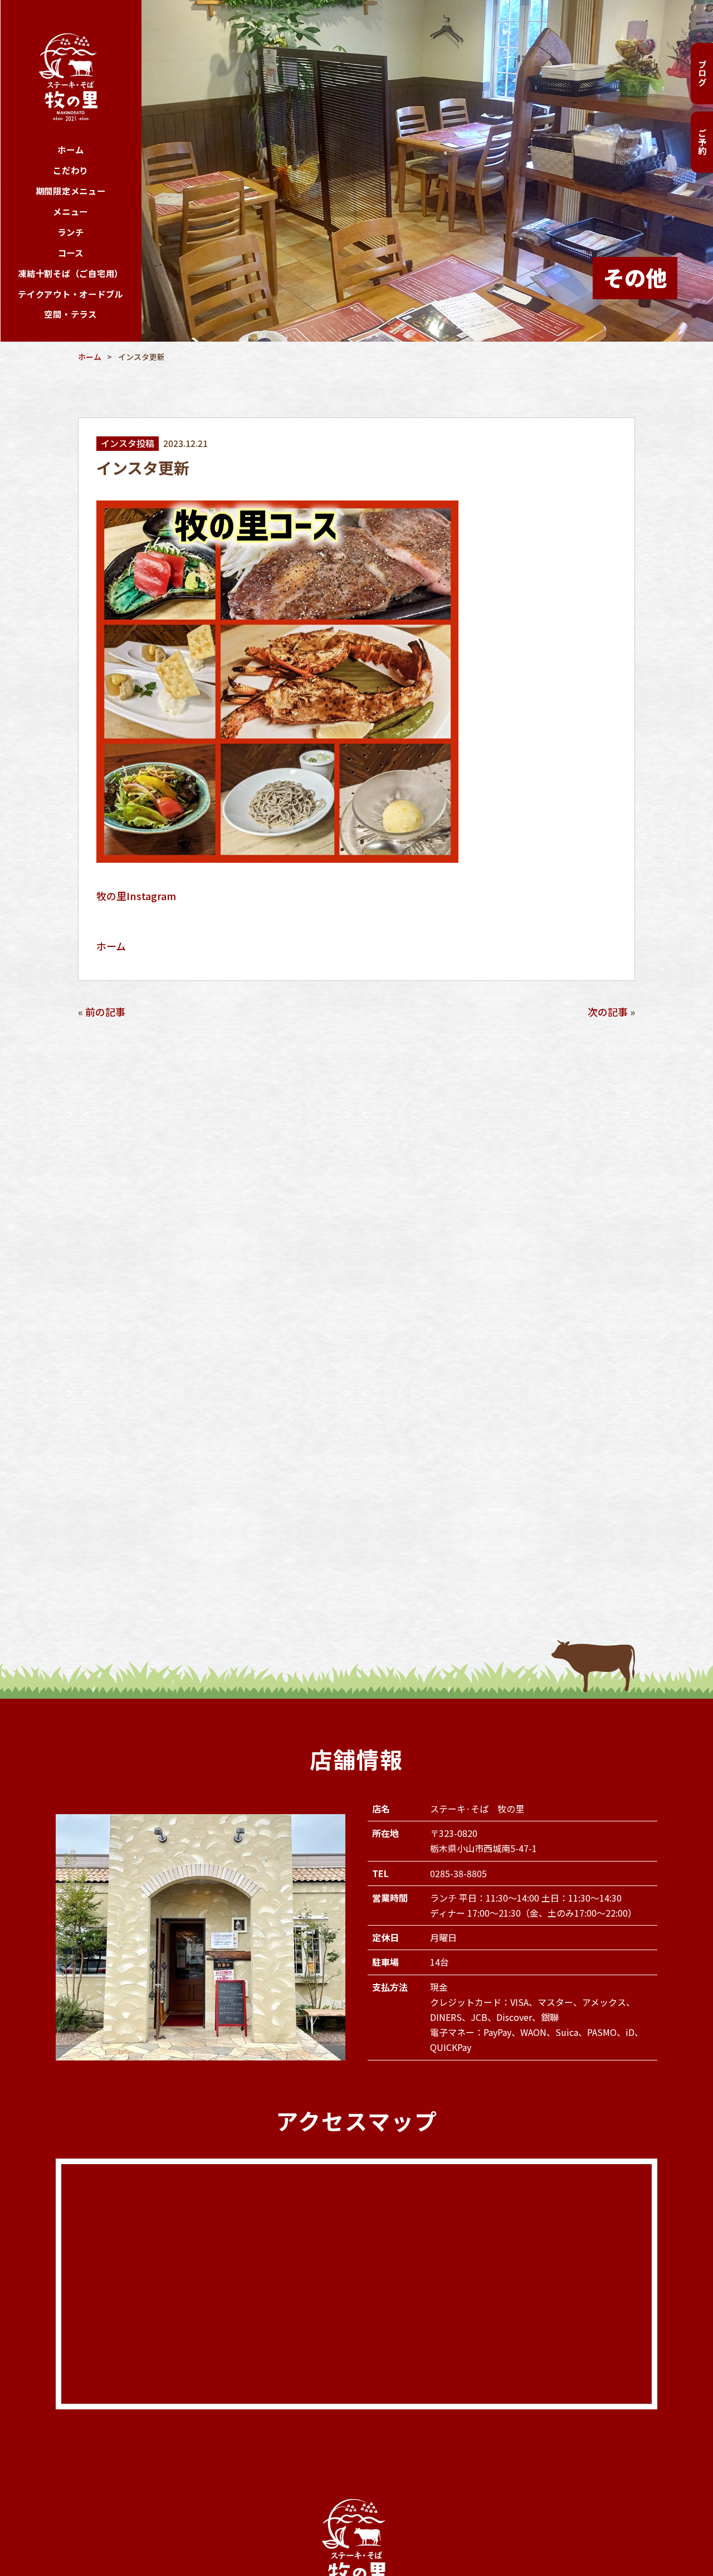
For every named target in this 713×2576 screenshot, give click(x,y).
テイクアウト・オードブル (70, 294)
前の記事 (105, 1012)
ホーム (70, 150)
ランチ (70, 232)
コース (71, 253)
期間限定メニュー (71, 191)
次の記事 (608, 1012)
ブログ (702, 73)
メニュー (70, 212)
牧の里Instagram (136, 896)
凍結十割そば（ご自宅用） (70, 273)
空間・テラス (70, 314)
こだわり (70, 170)
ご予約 (702, 142)
